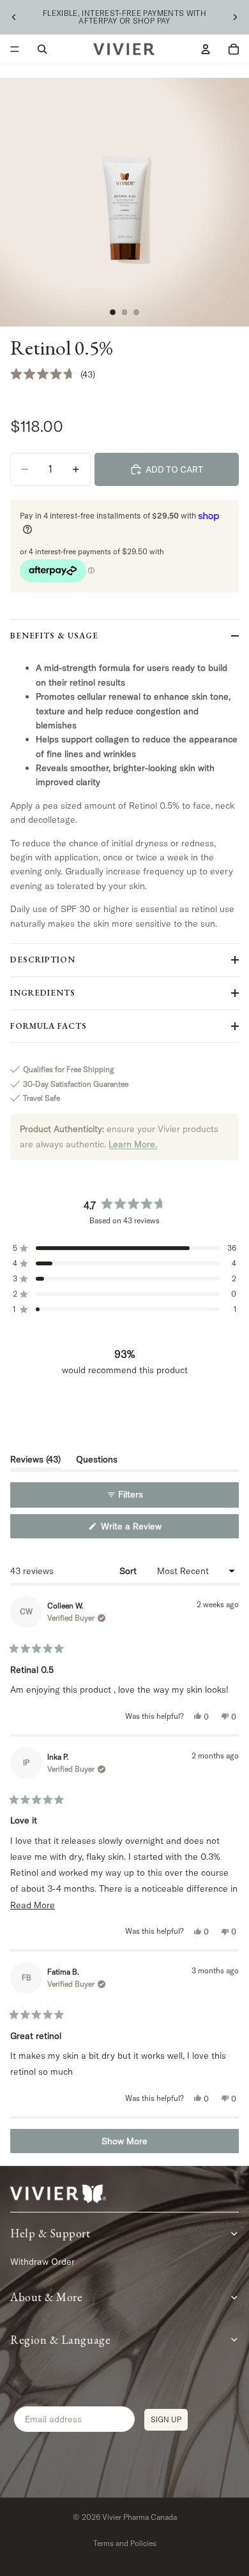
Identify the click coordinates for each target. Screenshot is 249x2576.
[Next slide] (235, 17)
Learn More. (133, 1144)
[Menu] (15, 49)
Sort (129, 1571)
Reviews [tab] (35, 1461)
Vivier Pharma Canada (140, 2517)
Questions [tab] (97, 1461)
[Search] (42, 49)
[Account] (206, 49)
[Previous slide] (14, 17)
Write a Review (146, 1529)
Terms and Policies (125, 2543)
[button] (53, 374)
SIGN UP (166, 2419)
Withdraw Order (42, 2262)
